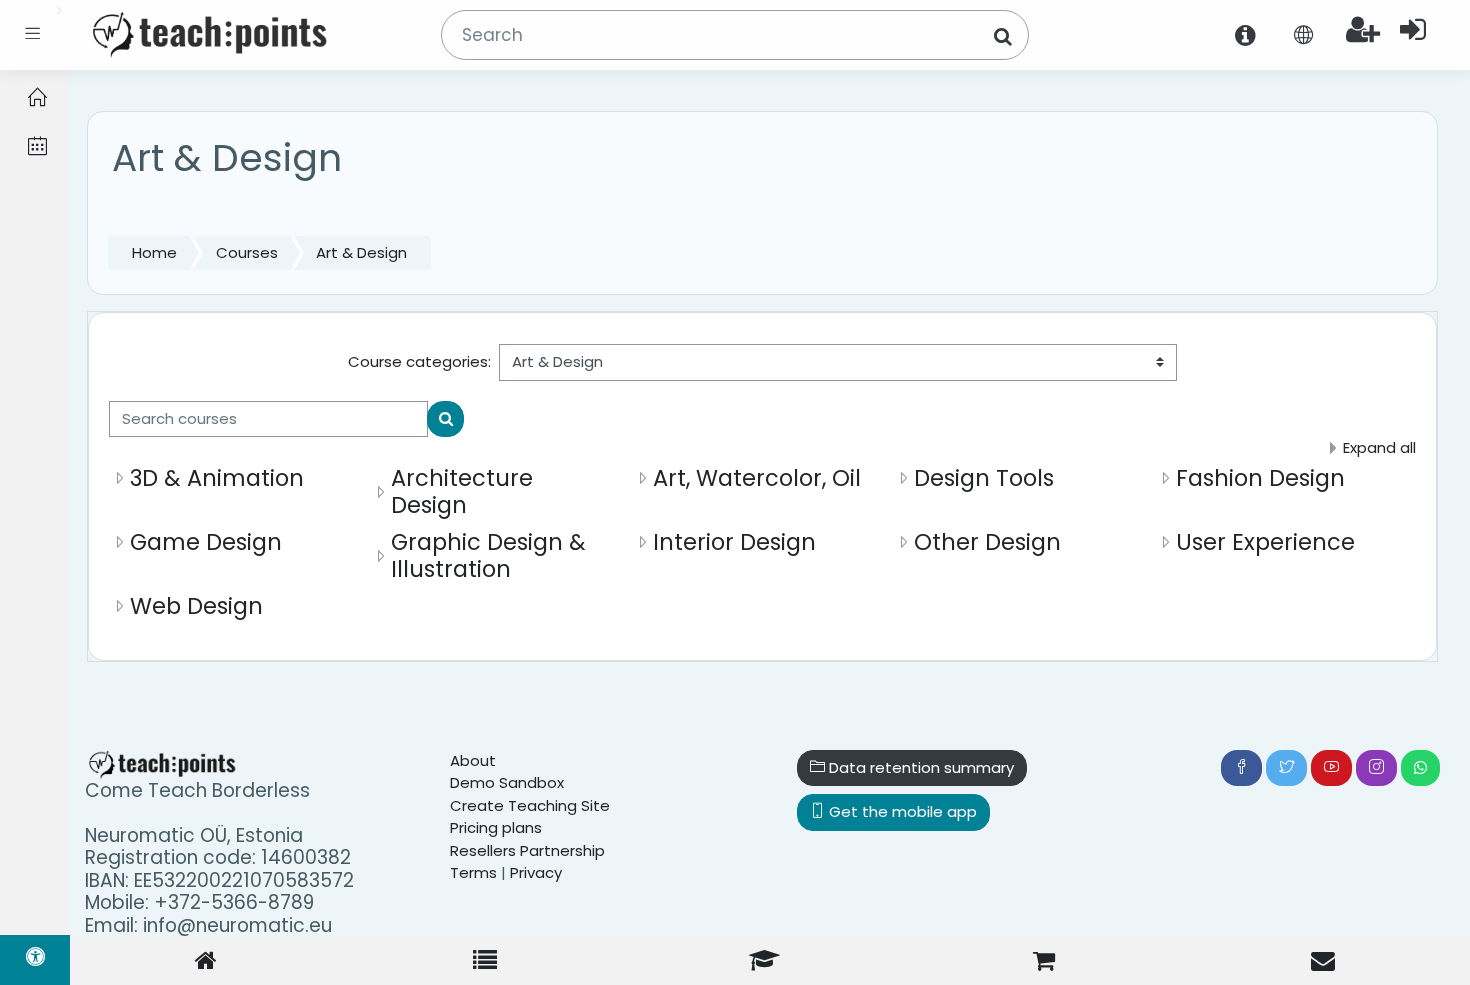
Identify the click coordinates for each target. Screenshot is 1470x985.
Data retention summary (919, 767)
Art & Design (361, 252)
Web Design (196, 606)
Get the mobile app (901, 811)
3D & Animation (217, 478)
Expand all (1379, 447)
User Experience (1265, 542)
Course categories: (419, 361)
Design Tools (984, 478)
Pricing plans (496, 827)
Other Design (987, 542)
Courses (247, 252)
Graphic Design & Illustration (488, 555)
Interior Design (734, 542)
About (473, 760)
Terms (473, 872)
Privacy (536, 872)
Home (154, 252)
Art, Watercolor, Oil (757, 478)
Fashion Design (1260, 478)
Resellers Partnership (527, 850)
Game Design (206, 542)
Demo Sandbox (507, 782)
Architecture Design (462, 491)
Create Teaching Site (530, 805)
